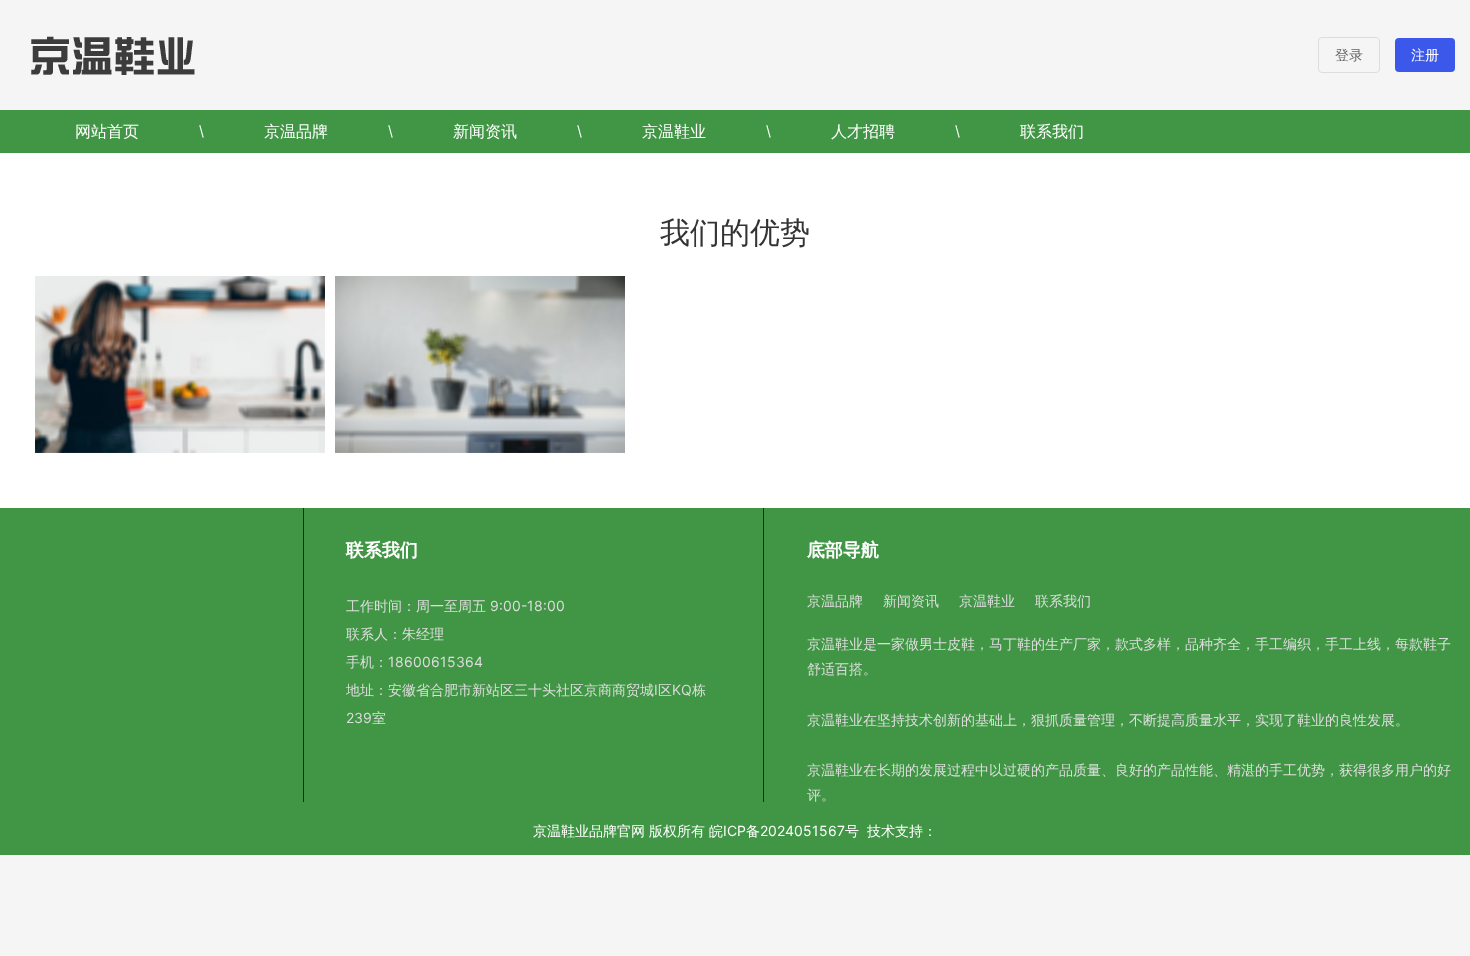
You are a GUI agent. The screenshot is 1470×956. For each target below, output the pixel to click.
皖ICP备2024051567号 (784, 830)
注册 (1425, 54)
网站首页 (107, 131)
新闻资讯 (485, 131)
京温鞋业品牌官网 (589, 830)
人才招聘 (863, 131)
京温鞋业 (674, 131)
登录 (1349, 54)
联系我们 (1052, 131)
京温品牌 (296, 131)
